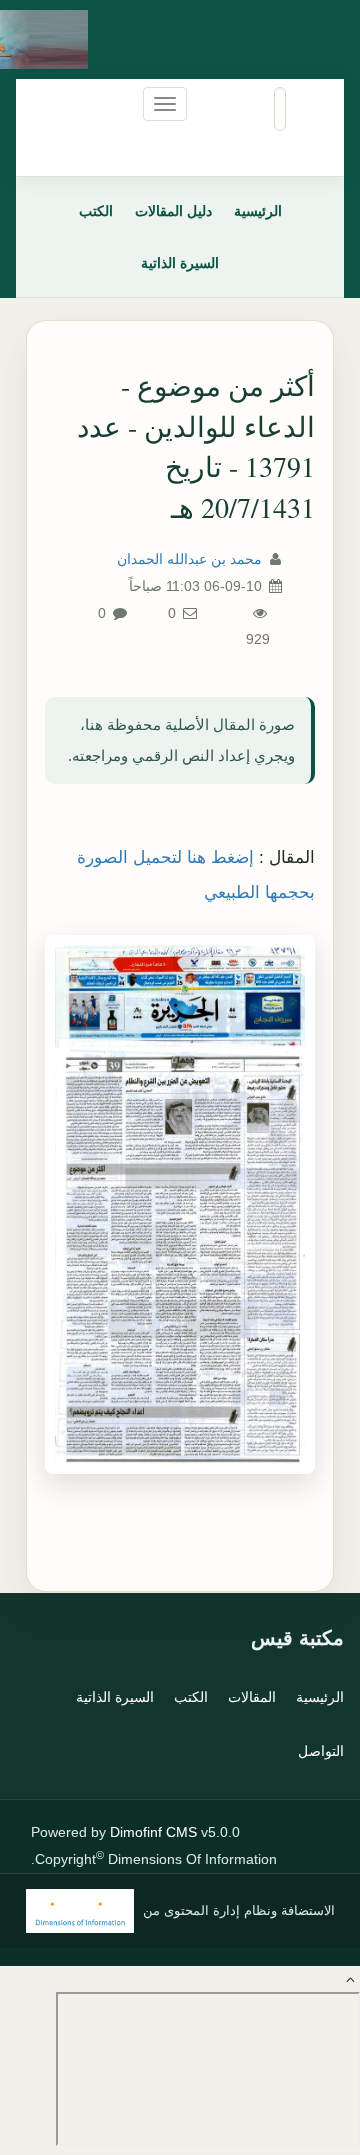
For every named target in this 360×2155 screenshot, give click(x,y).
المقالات (252, 1697)
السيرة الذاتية (180, 263)
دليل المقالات (173, 211)
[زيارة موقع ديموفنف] (80, 1911)
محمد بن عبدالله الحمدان (189, 559)
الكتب (96, 211)
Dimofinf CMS (153, 1832)
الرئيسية (258, 211)
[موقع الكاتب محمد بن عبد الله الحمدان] (64, 39)
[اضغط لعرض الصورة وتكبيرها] (180, 1204)
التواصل (321, 1751)
